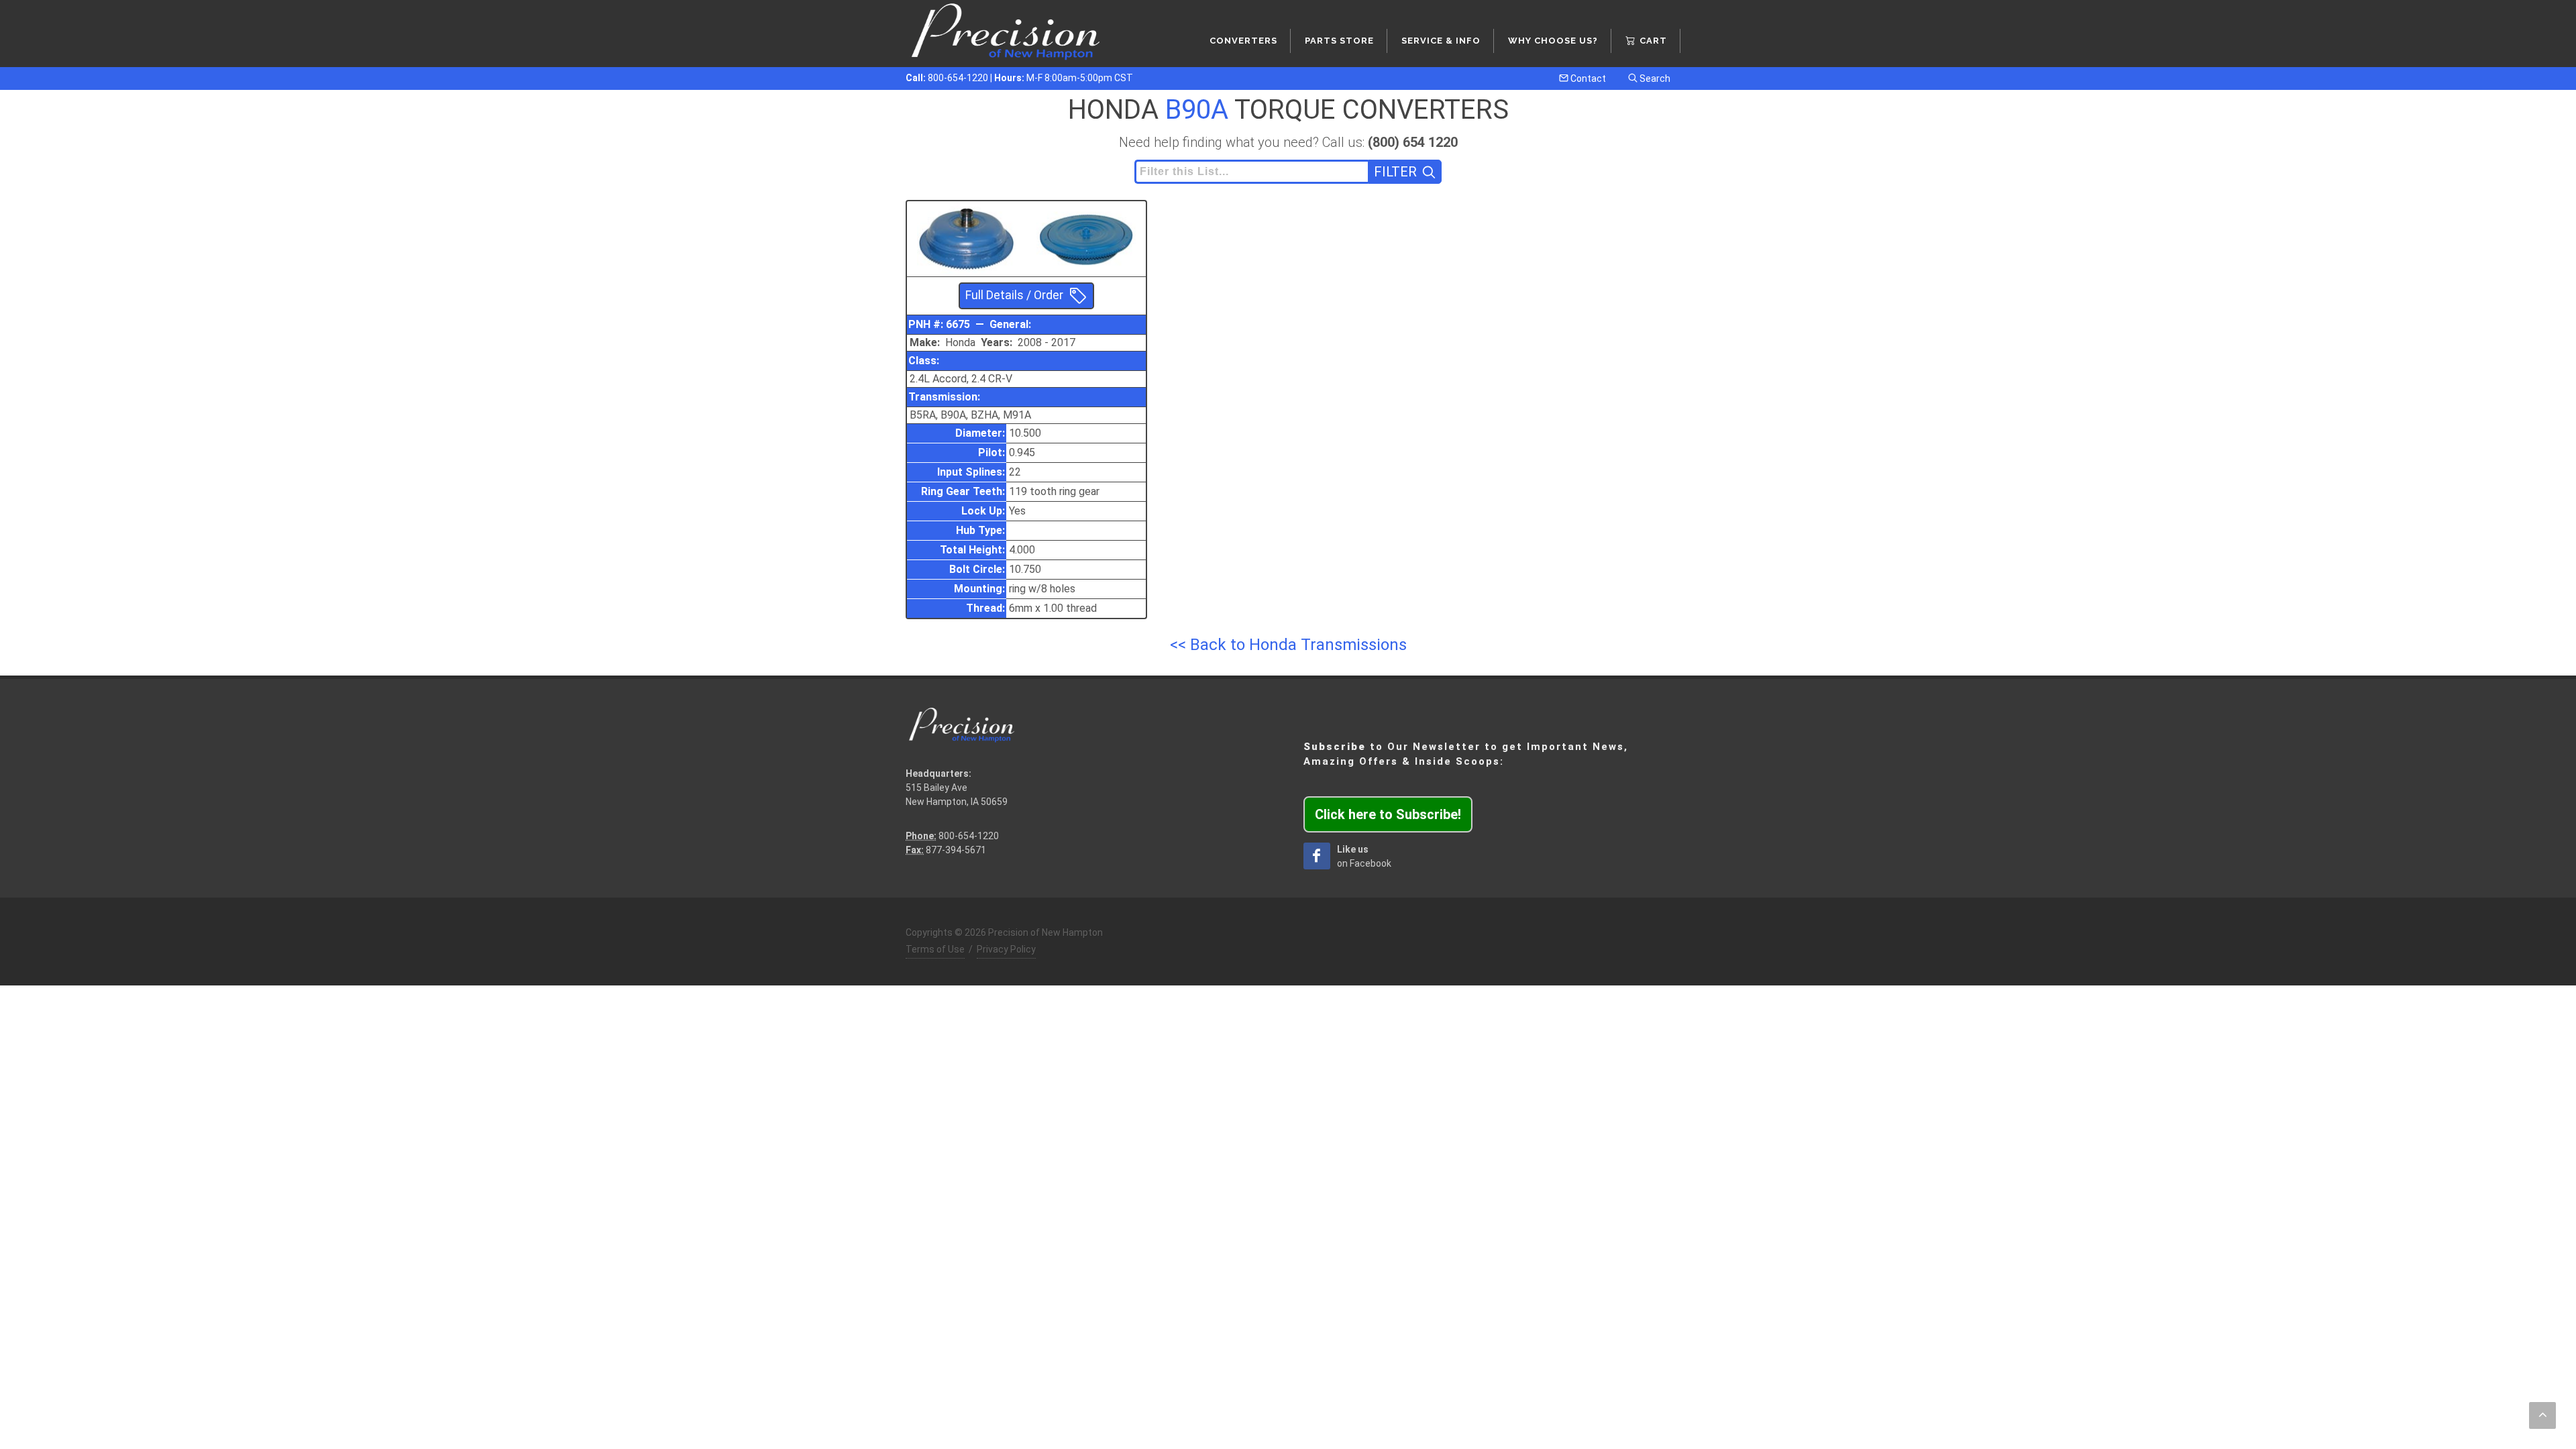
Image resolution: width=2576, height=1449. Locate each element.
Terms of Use (935, 949)
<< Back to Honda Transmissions (1288, 645)
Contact (1587, 78)
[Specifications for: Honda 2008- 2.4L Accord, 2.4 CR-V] (967, 237)
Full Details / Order (1014, 295)
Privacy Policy (1006, 949)
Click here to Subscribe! (1388, 814)
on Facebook (1364, 856)
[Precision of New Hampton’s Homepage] (1006, 34)
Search (1654, 78)
